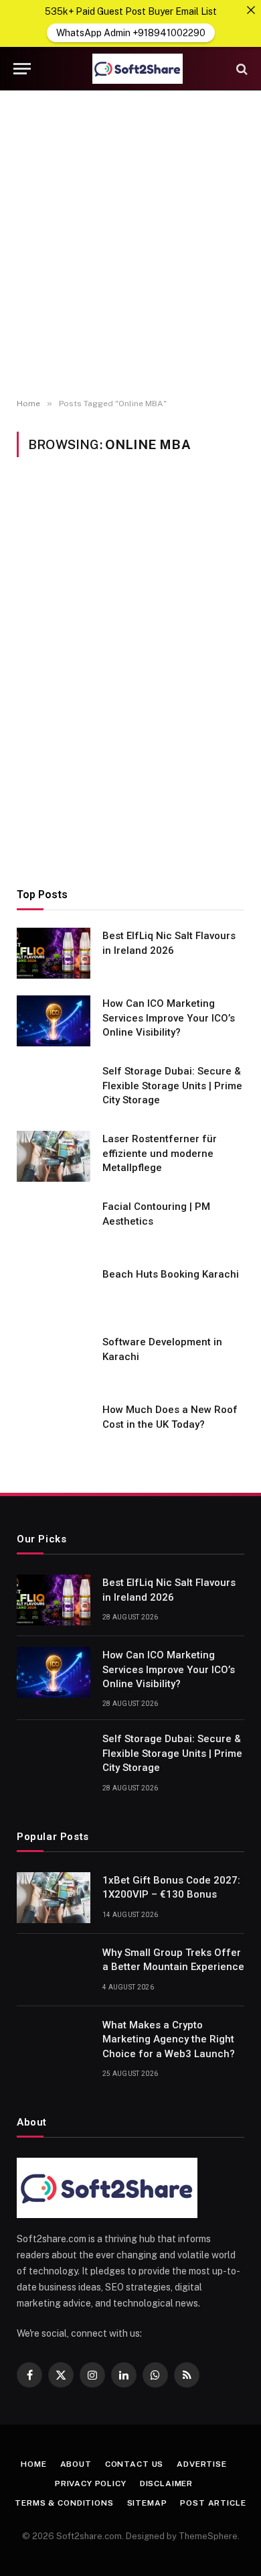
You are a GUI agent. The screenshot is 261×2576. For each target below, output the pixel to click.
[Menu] (22, 69)
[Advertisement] (130, 245)
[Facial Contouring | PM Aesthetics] (54, 1224)
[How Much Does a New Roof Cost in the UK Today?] (54, 1427)
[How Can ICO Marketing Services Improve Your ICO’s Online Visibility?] (54, 1021)
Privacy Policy (91, 2483)
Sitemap (147, 2503)
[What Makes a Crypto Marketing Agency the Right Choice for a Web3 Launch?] (54, 2042)
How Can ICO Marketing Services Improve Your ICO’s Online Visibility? (169, 1018)
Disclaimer (166, 2483)
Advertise (202, 2464)
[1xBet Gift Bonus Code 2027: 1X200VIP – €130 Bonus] (54, 1898)
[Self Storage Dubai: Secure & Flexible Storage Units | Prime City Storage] (54, 1089)
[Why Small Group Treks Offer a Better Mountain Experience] (54, 1970)
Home (33, 2464)
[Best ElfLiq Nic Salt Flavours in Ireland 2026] (54, 953)
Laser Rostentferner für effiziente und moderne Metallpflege (160, 1153)
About (76, 2464)
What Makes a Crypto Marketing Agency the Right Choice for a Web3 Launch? (169, 2039)
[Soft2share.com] (137, 69)
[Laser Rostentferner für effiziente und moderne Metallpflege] (54, 1156)
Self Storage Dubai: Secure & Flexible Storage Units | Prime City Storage (172, 1086)
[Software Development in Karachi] (54, 1359)
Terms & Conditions (64, 2503)
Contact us (134, 2464)
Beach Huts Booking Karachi (171, 1274)
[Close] (251, 10)
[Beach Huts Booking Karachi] (54, 1292)
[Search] (241, 69)
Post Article (213, 2503)
